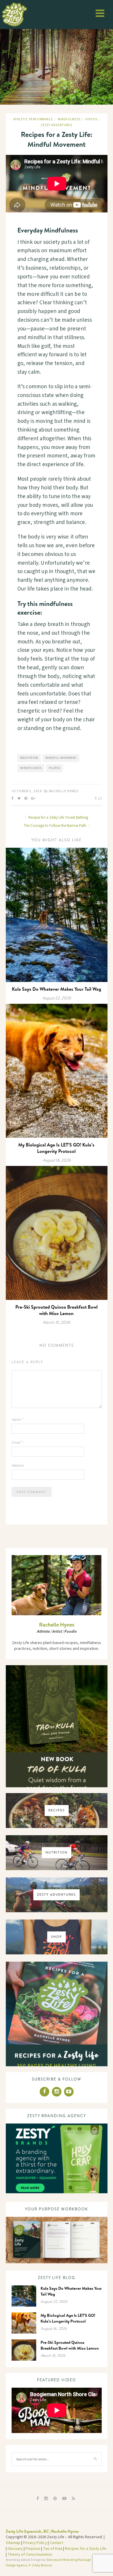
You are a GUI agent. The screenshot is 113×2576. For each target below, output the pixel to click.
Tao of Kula (53, 2549)
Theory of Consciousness (30, 2554)
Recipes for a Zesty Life (86, 2549)
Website (18, 1466)
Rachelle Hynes (64, 791)
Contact (56, 2543)
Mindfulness (69, 119)
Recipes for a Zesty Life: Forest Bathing (58, 817)
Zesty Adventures (56, 125)
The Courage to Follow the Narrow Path (55, 826)
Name (17, 1420)
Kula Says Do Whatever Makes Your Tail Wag (57, 989)
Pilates (55, 768)
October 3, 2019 (27, 791)
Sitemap (13, 2543)
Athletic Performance (33, 119)
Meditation (29, 758)
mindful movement (61, 758)
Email (17, 1443)
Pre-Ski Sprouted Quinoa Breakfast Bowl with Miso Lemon (57, 1310)
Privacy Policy (35, 2543)
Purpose (33, 2549)
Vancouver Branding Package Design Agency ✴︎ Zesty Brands (48, 2563)
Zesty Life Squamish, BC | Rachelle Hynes (42, 2531)
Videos (91, 119)
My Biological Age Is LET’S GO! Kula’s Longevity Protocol (56, 1148)
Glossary (15, 2549)
